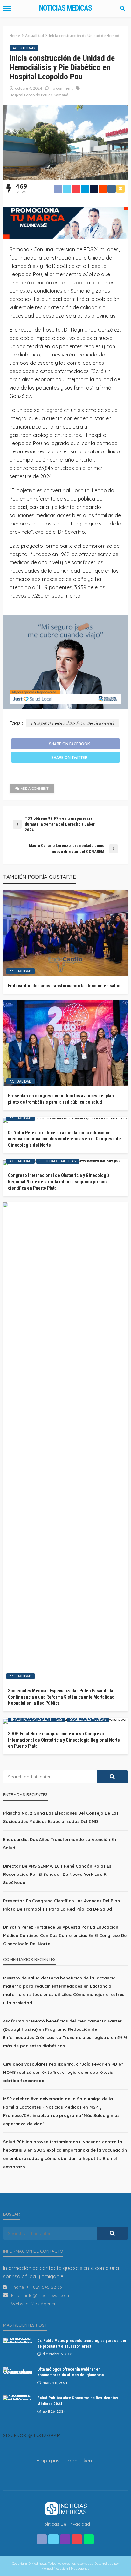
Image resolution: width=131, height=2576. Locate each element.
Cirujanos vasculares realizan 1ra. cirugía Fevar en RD (60, 2064)
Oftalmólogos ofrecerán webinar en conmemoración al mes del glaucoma (70, 2372)
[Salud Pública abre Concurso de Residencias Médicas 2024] (18, 2398)
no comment (62, 88)
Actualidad (24, 48)
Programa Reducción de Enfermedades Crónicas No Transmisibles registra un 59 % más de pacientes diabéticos (65, 2037)
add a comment (35, 789)
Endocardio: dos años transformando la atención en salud (64, 986)
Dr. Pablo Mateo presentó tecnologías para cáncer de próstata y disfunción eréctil (82, 2343)
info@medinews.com (47, 2295)
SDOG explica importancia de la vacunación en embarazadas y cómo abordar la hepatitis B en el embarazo (65, 2158)
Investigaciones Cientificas (37, 1719)
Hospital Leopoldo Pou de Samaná (39, 95)
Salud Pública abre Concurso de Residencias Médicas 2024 (78, 2401)
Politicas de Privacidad (66, 2524)
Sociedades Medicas (58, 1161)
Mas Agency (44, 2304)
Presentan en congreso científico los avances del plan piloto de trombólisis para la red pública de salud (61, 1099)
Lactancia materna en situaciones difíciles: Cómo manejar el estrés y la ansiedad (64, 1994)
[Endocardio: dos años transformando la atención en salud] (65, 933)
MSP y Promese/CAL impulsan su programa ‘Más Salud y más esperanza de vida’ (61, 2115)
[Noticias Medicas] (65, 2508)
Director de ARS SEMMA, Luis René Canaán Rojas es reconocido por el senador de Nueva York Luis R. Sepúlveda (57, 1874)
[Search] (122, 8)
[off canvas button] (7, 8)
